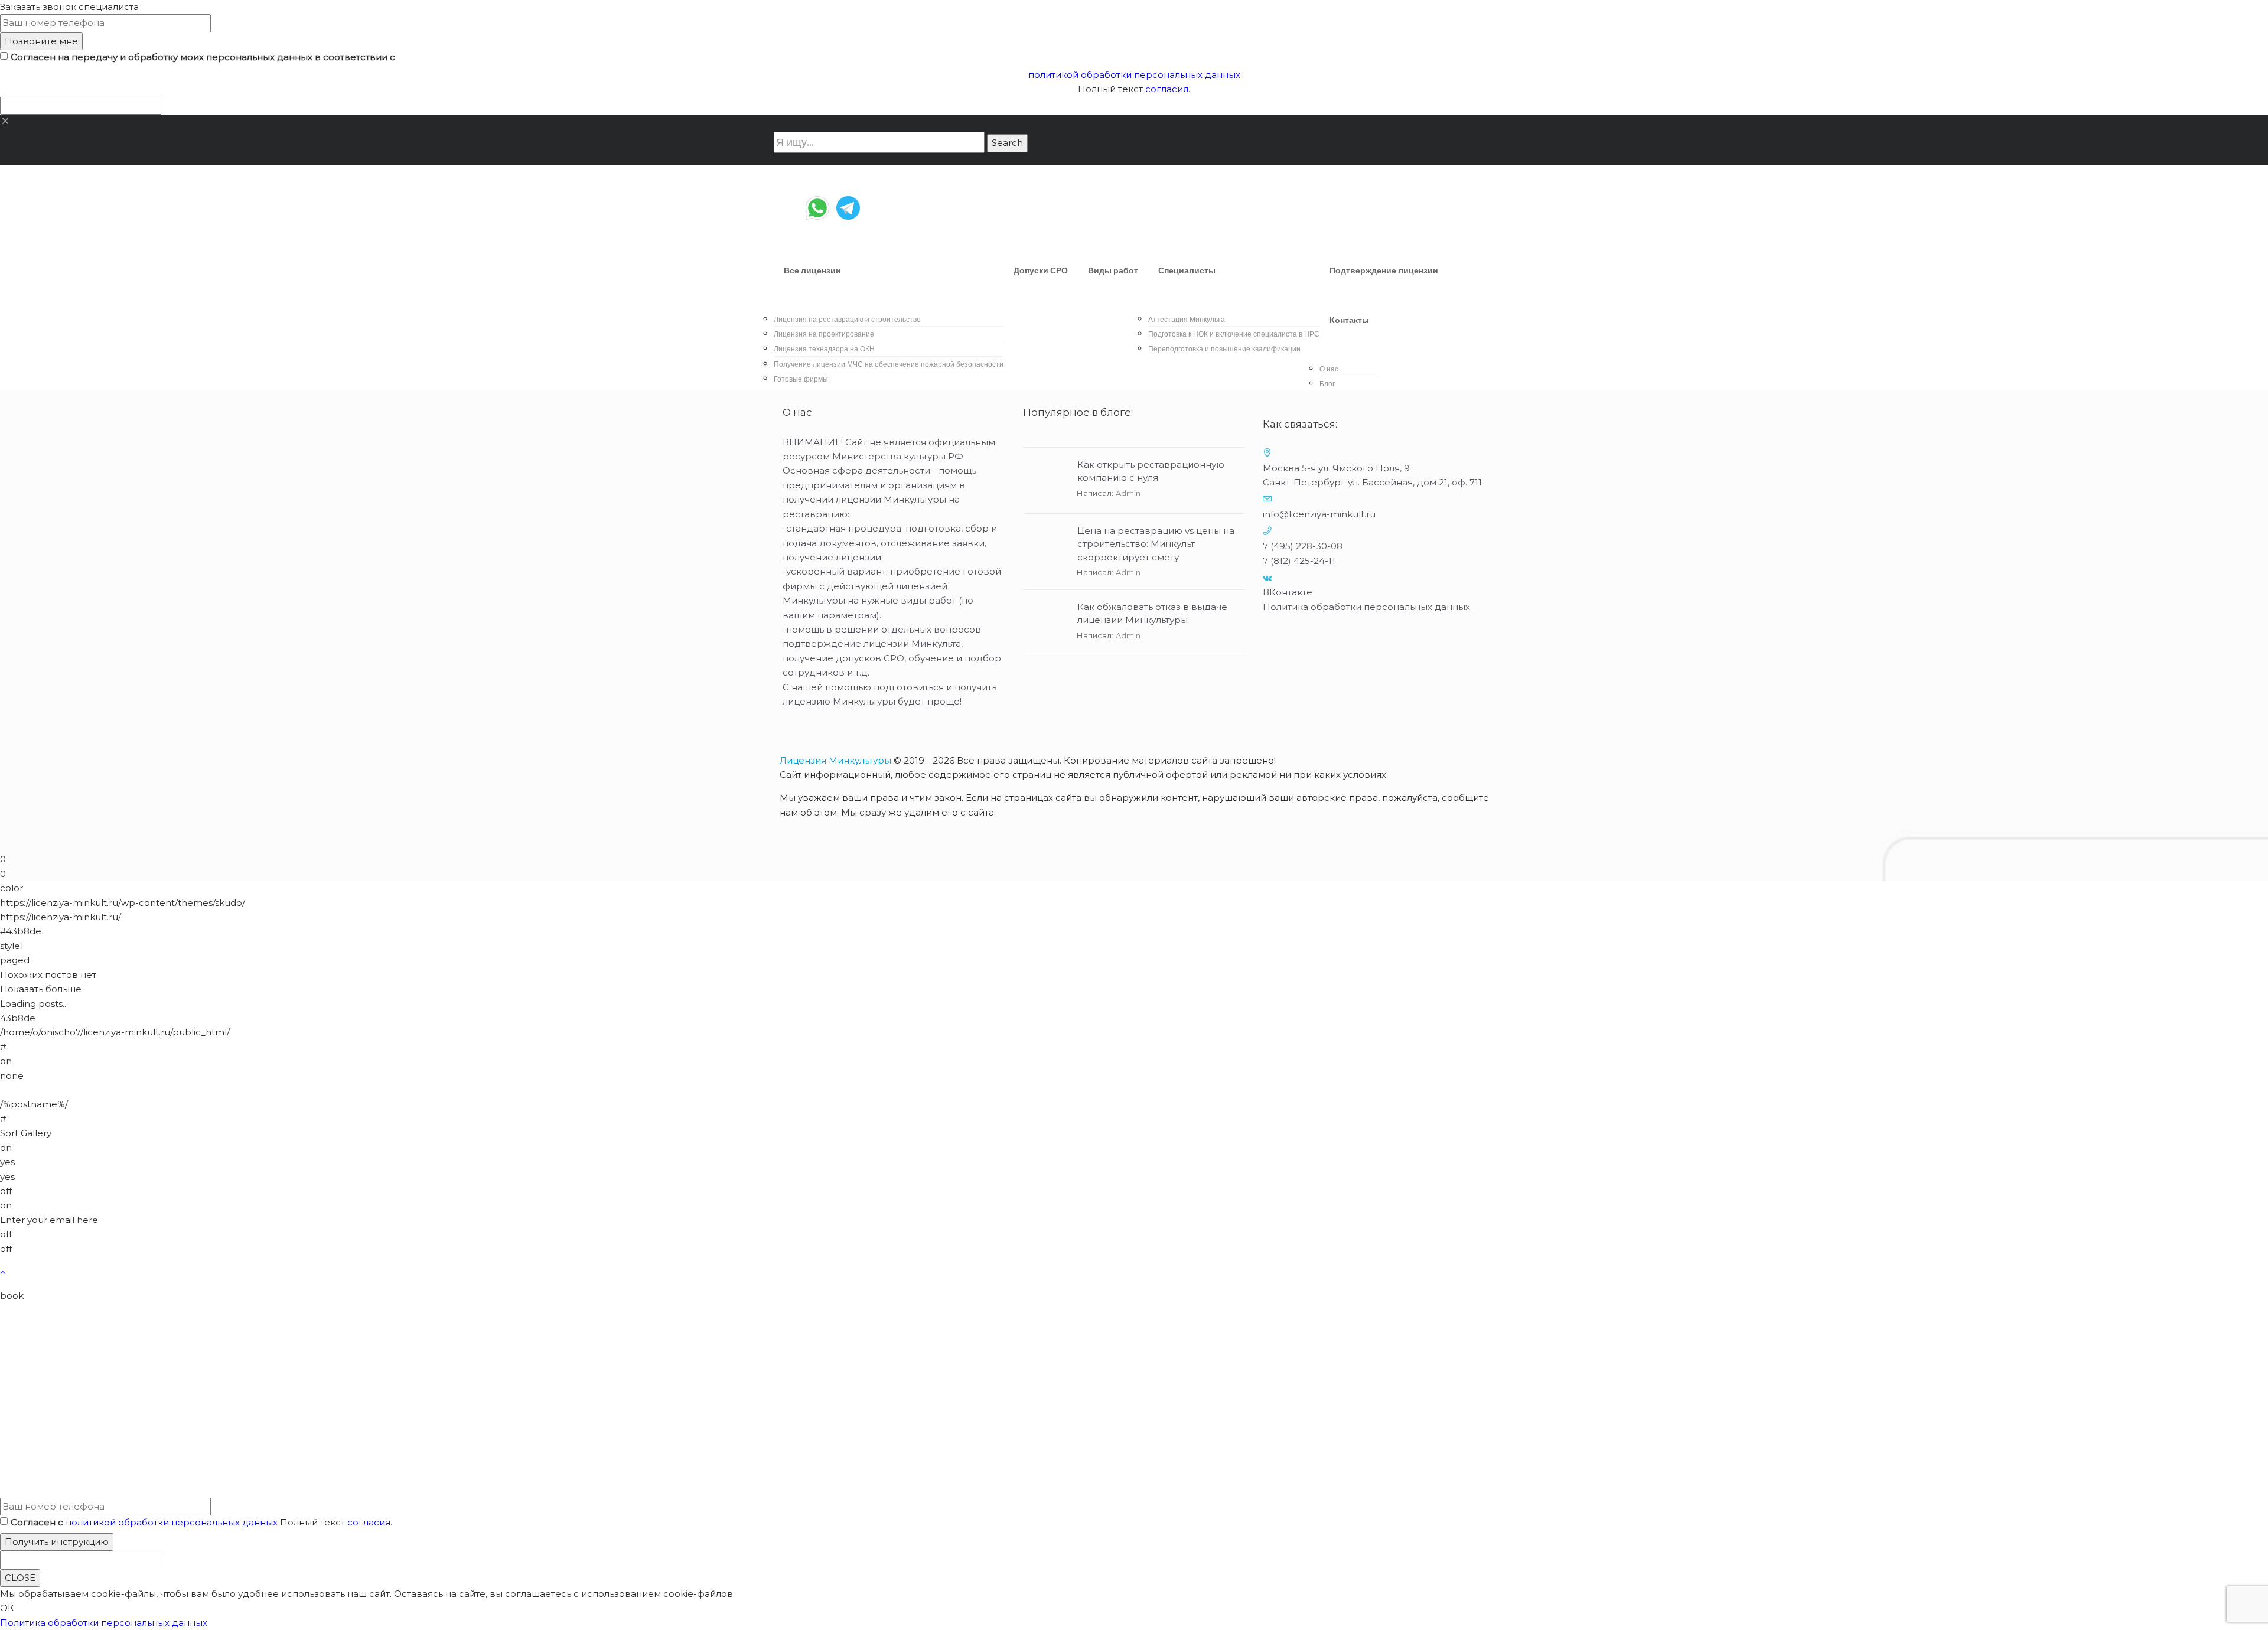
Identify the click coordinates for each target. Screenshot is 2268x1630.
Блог (1327, 384)
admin (1128, 493)
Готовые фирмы (801, 379)
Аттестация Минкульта (1187, 319)
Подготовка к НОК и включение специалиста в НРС (1234, 334)
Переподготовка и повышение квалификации (1224, 349)
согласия (1167, 89)
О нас (1329, 369)
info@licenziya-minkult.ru (1319, 514)
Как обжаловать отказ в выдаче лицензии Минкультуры (1152, 614)
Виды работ (1113, 270)
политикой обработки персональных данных (1134, 75)
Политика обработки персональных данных (1366, 607)
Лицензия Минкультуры (835, 760)
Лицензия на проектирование (824, 334)
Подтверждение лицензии (1384, 270)
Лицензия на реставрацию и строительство (847, 319)
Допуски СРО (1041, 270)
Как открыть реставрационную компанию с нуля (1151, 471)
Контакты (1349, 320)
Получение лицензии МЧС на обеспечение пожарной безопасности (889, 364)
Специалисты (1187, 270)
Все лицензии (812, 270)
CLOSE (20, 1578)
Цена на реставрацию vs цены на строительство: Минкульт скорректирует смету (1156, 544)
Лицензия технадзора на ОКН (824, 349)
